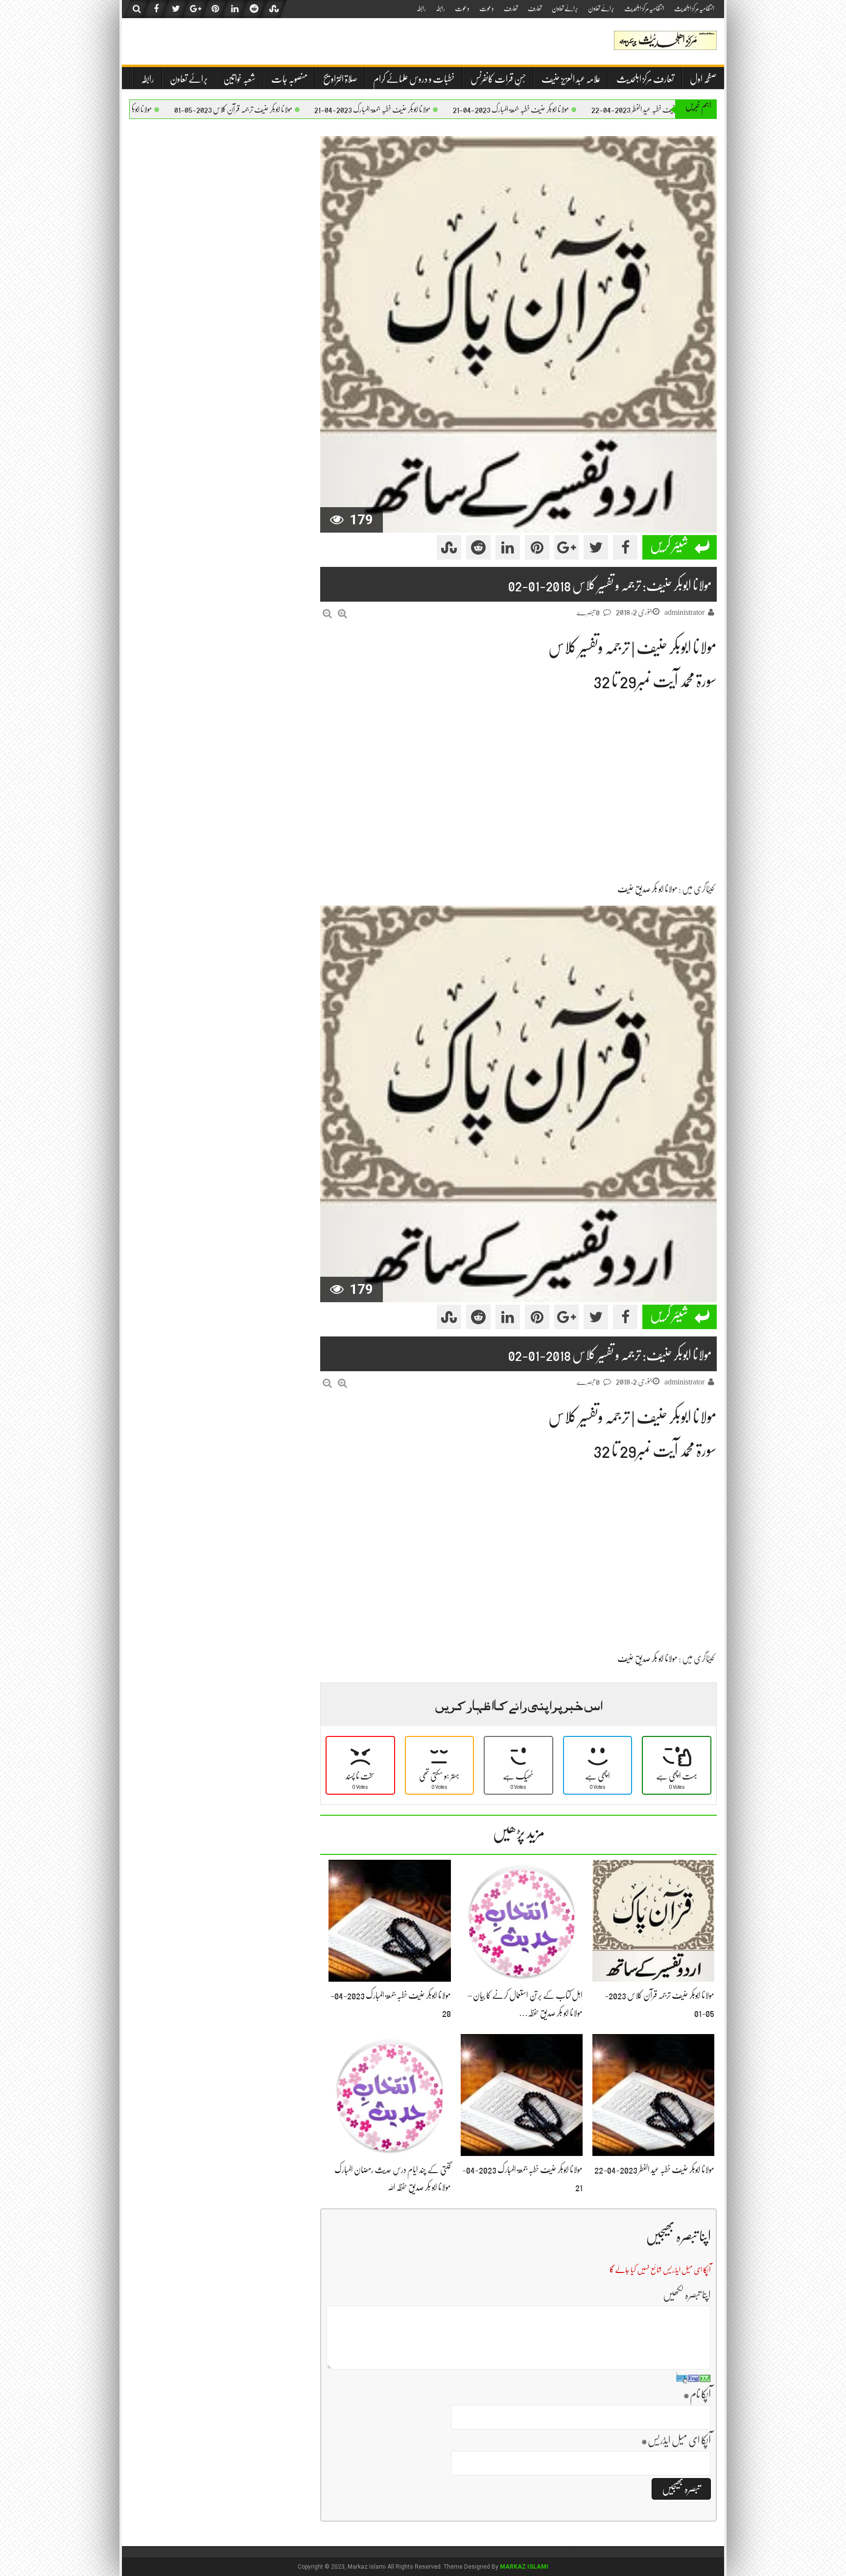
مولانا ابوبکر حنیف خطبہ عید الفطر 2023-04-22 (654, 2170)
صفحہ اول (703, 79)
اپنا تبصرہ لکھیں (687, 2295)
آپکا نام (697, 2394)
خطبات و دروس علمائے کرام (414, 79)
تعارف (535, 8)
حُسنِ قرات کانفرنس (498, 79)
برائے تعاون (601, 8)
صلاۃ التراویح (340, 79)
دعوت (487, 8)
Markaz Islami (524, 2567)
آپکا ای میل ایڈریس (676, 2440)
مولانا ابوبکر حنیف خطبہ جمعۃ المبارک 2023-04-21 (586, 110)
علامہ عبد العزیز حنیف (571, 79)
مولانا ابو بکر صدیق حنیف (647, 889)
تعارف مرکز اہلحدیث (645, 79)
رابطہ (440, 8)
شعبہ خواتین (239, 79)
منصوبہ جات (289, 79)
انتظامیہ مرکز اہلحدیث (694, 8)
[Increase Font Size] (342, 614)
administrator (684, 612)
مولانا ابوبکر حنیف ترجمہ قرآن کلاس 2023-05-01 (308, 110)
